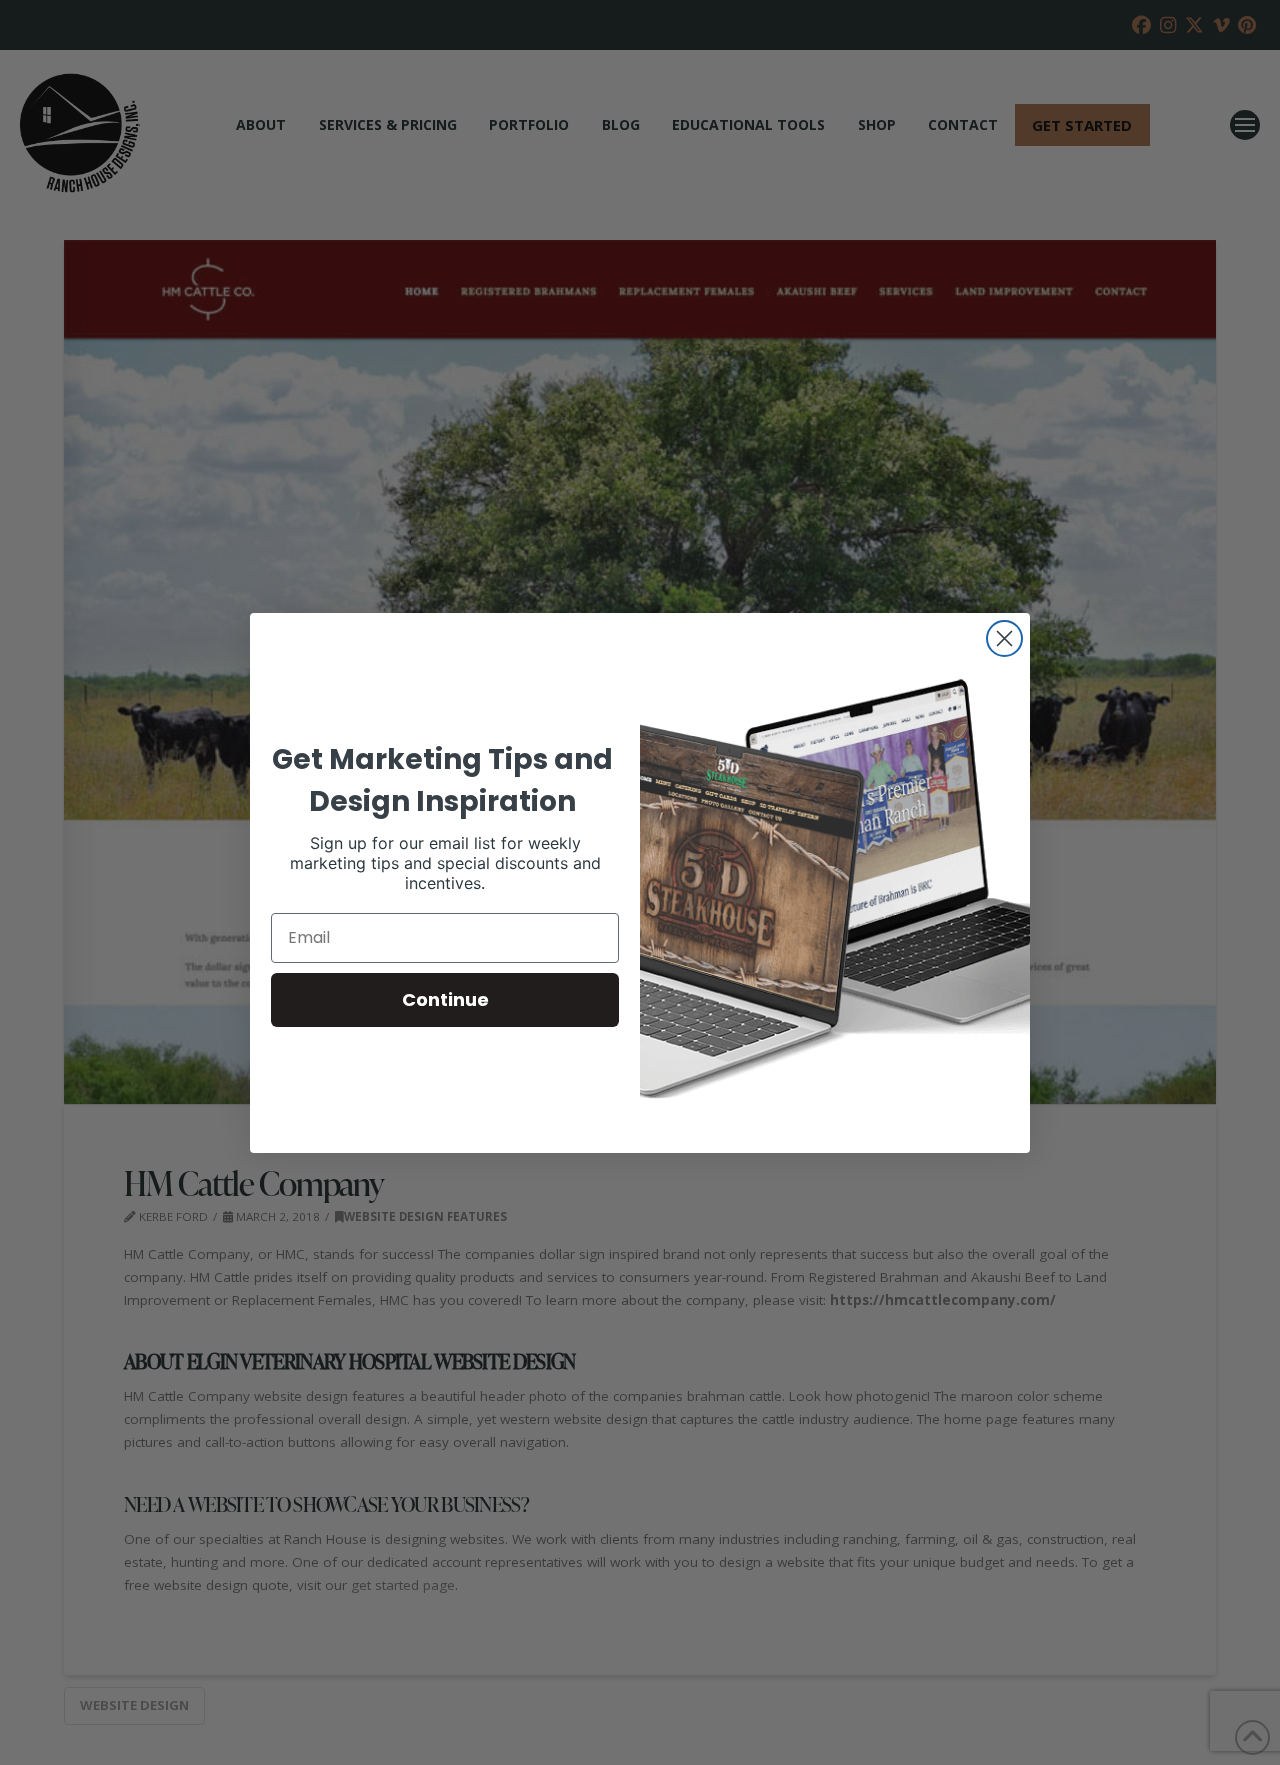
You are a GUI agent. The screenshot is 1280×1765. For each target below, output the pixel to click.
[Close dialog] (1004, 638)
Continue (445, 999)
